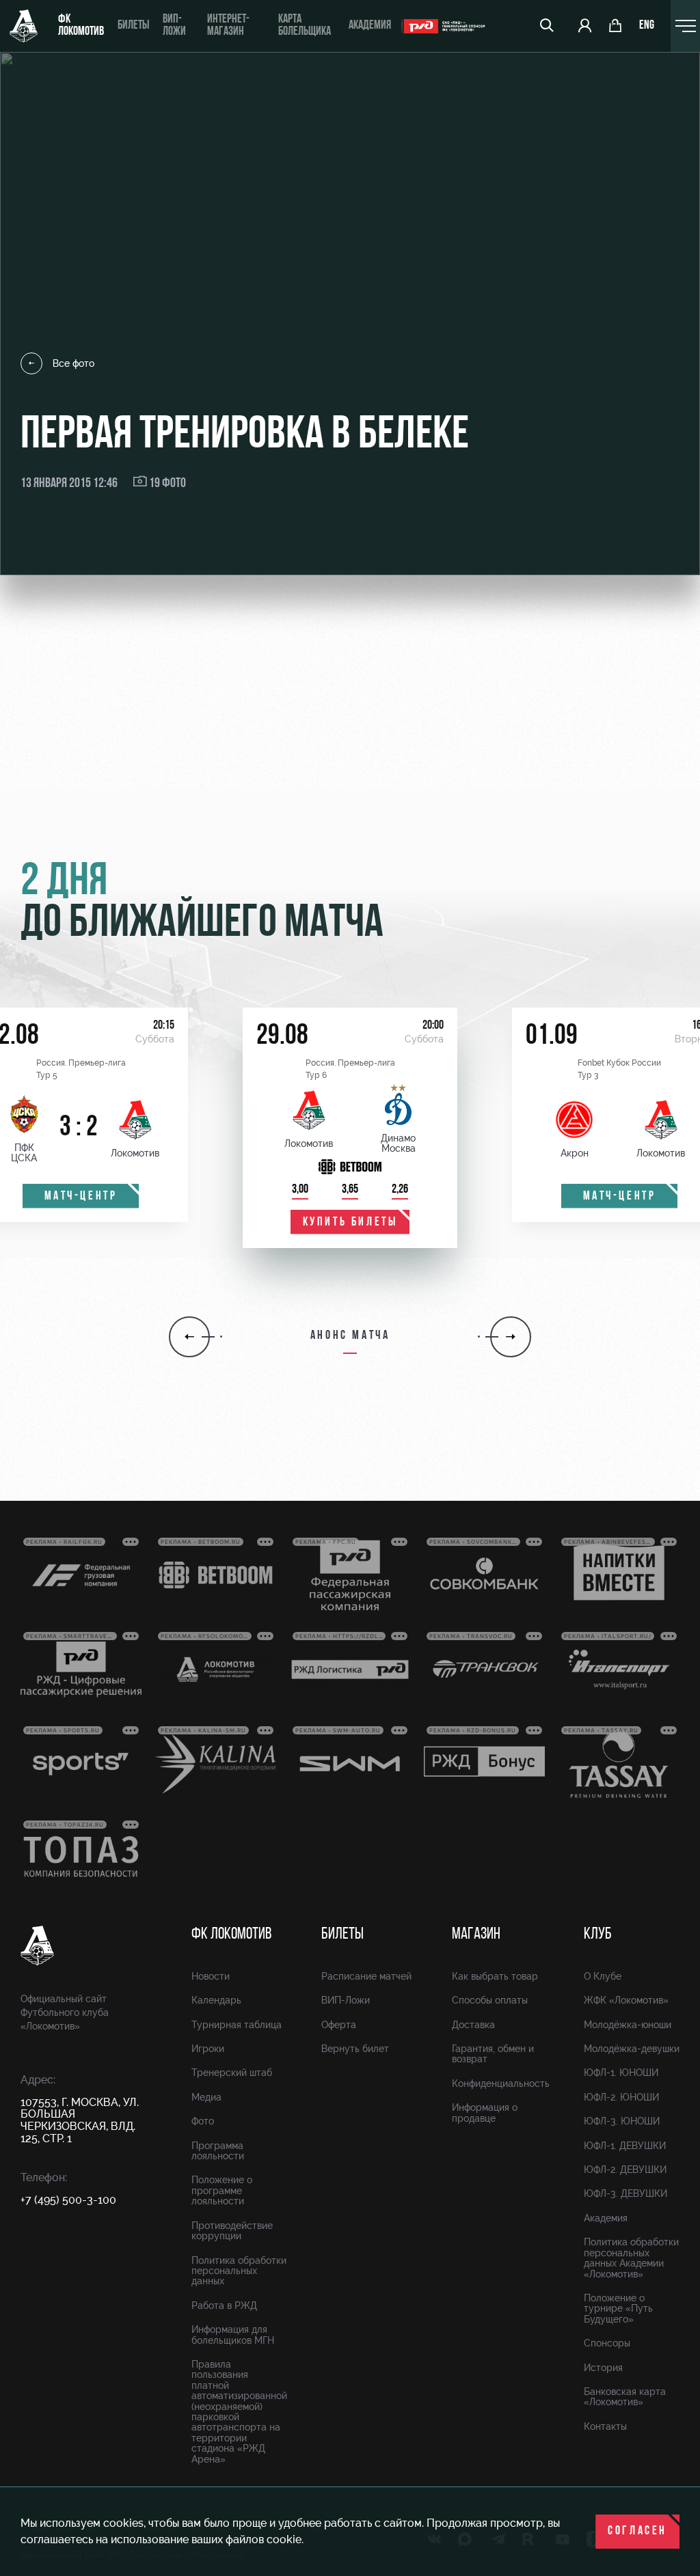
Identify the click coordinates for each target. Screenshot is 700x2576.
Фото (203, 2121)
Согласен (637, 2532)
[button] (189, 1337)
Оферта (339, 2025)
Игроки (208, 2049)
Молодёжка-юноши (628, 2025)
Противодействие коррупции (232, 2231)
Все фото (73, 363)
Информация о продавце (485, 2113)
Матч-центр (81, 1197)
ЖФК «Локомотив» (626, 2000)
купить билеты (350, 1223)
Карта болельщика (305, 26)
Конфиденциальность (501, 2083)
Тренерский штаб (232, 2073)
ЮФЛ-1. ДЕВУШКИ (625, 2146)
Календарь (216, 2000)
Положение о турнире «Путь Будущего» (618, 2309)
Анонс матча (350, 1336)
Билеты (133, 26)
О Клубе (603, 1976)
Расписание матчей (366, 1976)
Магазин (476, 1935)
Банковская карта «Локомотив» (625, 2397)
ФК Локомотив (81, 26)
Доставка (473, 2025)
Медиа (206, 2097)
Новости (211, 1976)
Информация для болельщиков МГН (233, 2335)
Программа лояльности (218, 2151)
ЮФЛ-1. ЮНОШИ (621, 2073)
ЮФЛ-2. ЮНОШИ (621, 2097)
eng (647, 26)
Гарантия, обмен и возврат (493, 2054)
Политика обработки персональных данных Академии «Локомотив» (631, 2258)
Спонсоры (607, 2343)
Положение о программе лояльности (222, 2190)
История (603, 2368)
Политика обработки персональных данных (239, 2271)
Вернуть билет (355, 2049)
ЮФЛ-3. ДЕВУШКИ (625, 2193)
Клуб (598, 1935)
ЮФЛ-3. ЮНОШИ (622, 2121)
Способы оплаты (490, 2000)
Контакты (605, 2426)
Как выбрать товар (495, 1976)
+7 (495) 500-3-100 (68, 2200)
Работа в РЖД (224, 2305)
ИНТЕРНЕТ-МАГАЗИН (228, 26)
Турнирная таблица (237, 2025)
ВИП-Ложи (346, 2000)
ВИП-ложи (174, 26)
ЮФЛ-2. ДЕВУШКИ (625, 2170)
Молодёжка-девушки (632, 2049)
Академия (370, 26)
